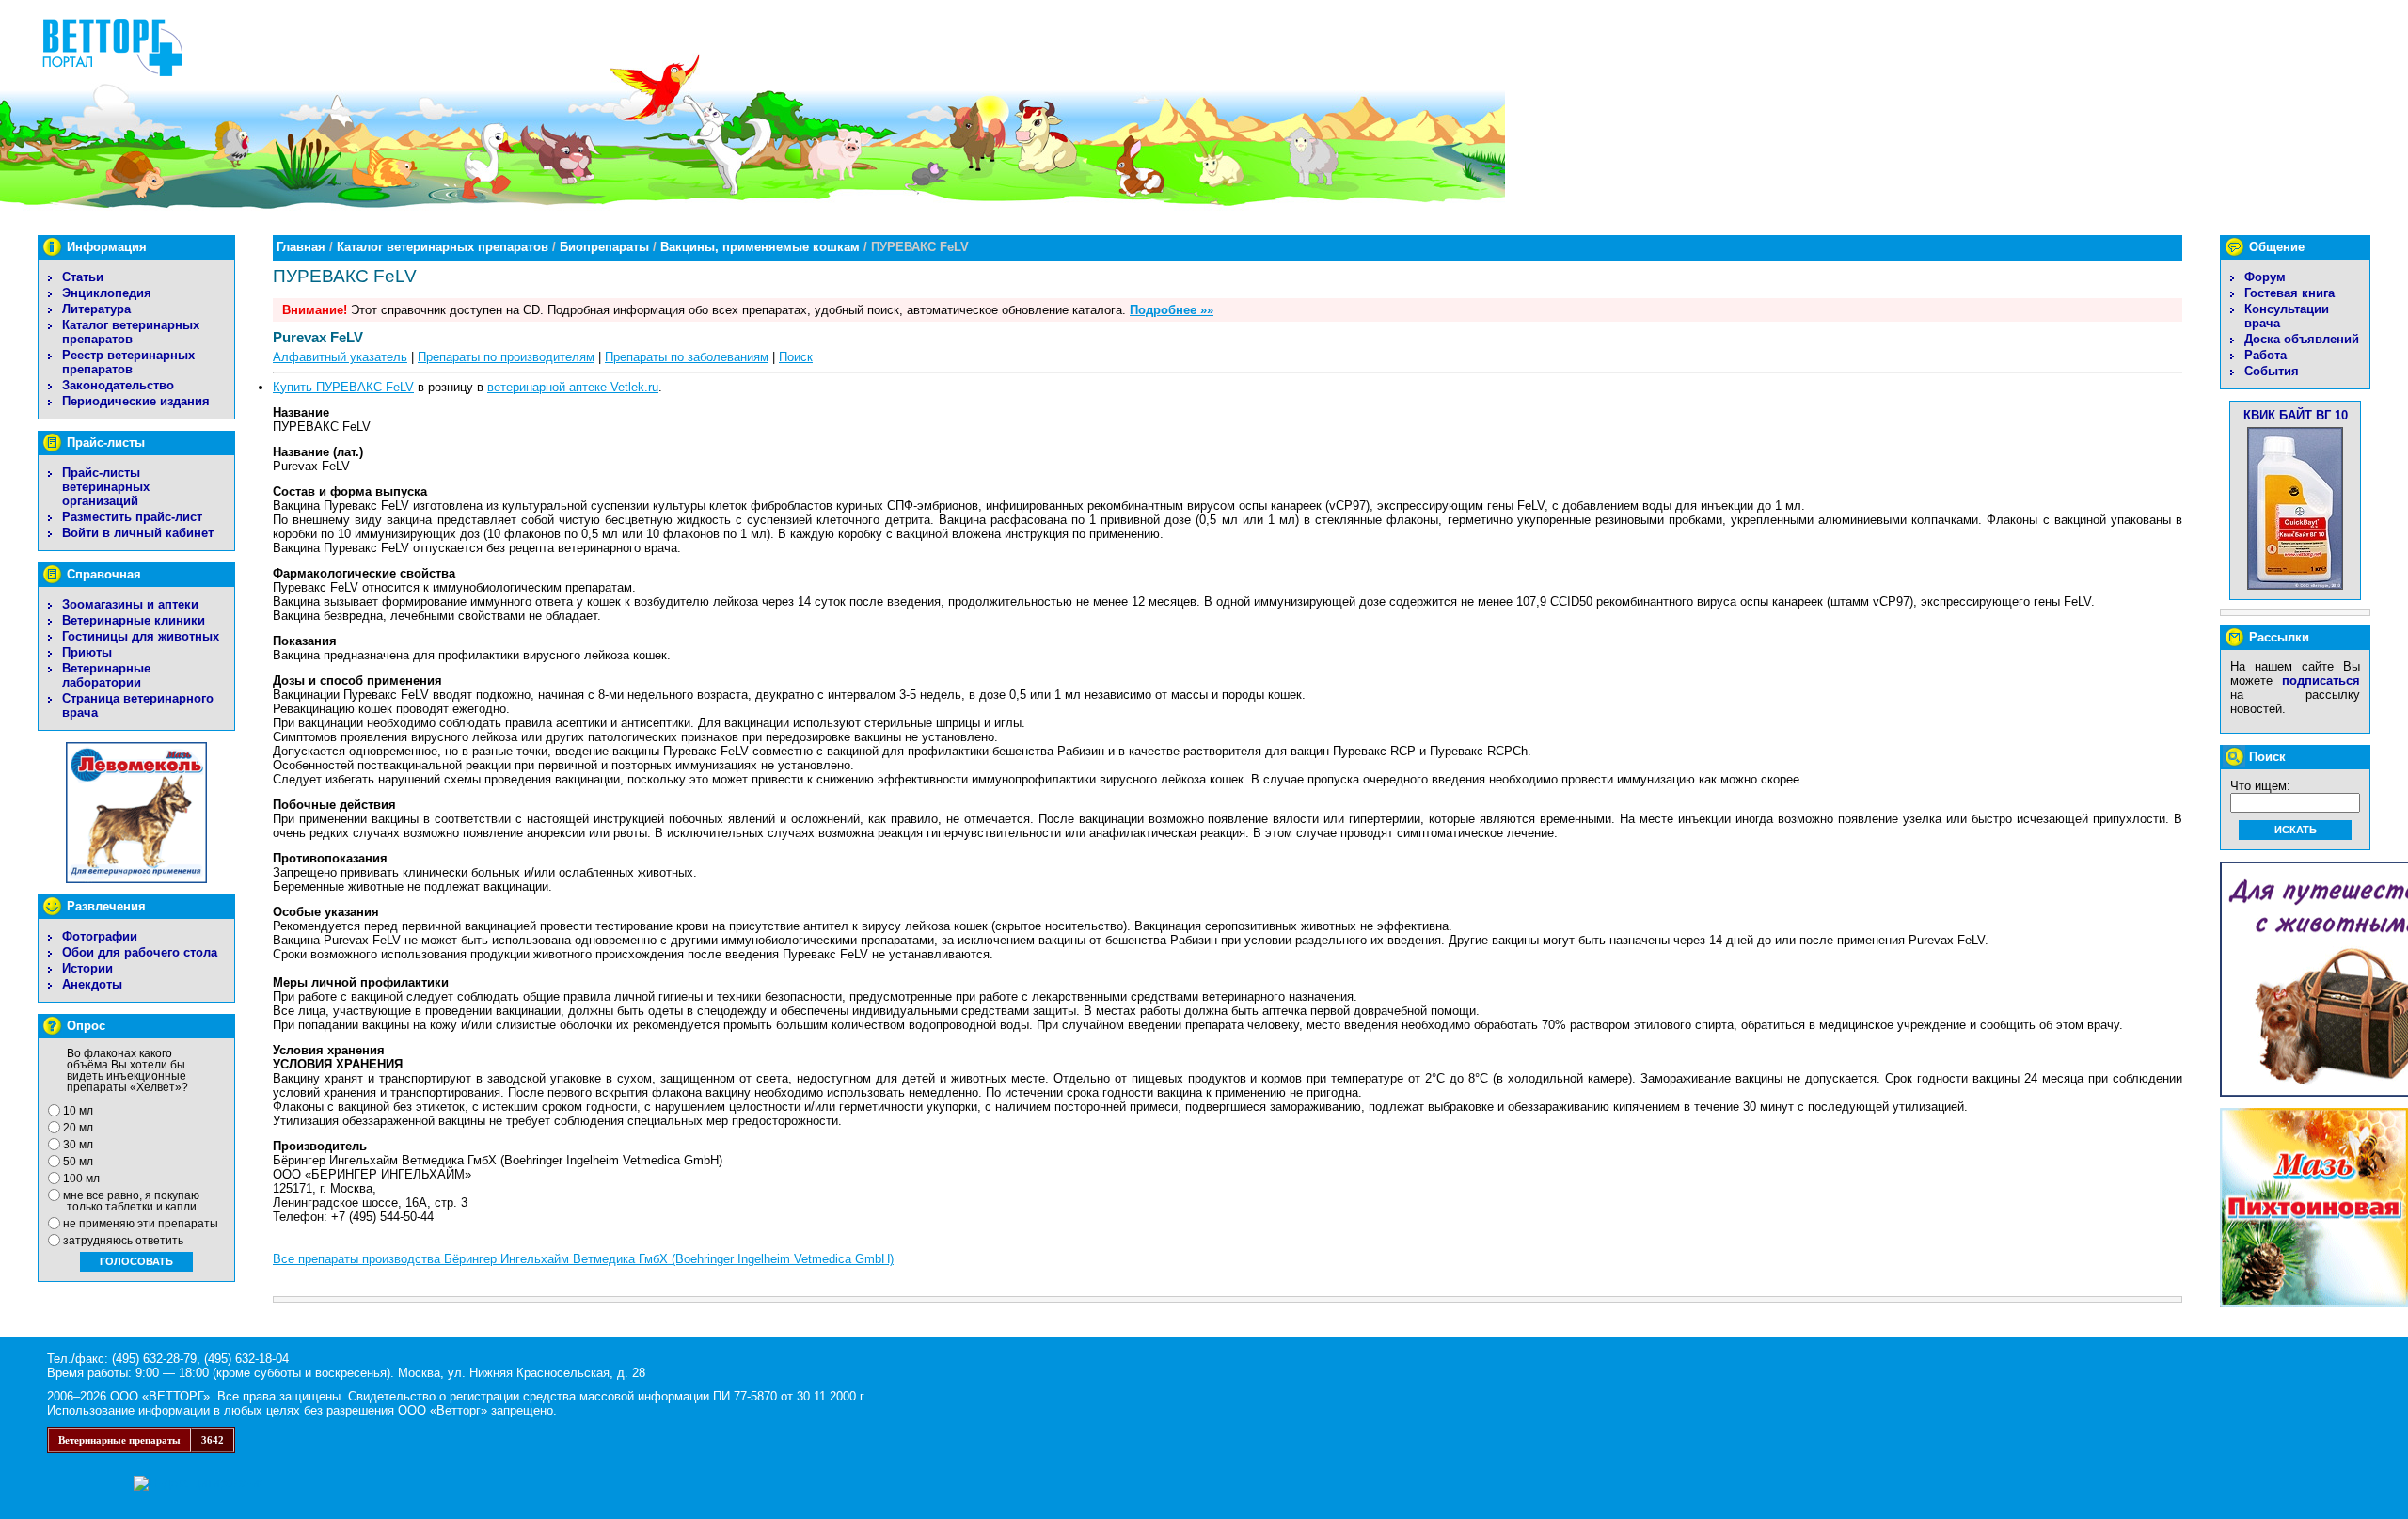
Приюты (87, 652)
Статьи (83, 277)
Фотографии (100, 936)
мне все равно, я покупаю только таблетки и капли (131, 1201)
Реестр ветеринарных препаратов (128, 362)
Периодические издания (136, 401)
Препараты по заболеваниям (687, 357)
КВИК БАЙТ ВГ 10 (2296, 415)
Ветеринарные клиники (134, 620)
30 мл (78, 1145)
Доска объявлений (2302, 339)
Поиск (796, 357)
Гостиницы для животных (141, 636)
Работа (2265, 355)
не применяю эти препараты (141, 1224)
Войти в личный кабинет (138, 533)
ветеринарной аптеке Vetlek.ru (573, 387)
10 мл (78, 1111)
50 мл (78, 1162)
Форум (2265, 277)
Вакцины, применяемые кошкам (760, 247)
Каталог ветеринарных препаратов (131, 332)
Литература (96, 309)
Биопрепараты (604, 247)
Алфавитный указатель (340, 357)
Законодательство (118, 385)
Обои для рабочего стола (140, 952)
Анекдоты (92, 984)
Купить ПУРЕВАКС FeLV (343, 387)
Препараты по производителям (506, 357)
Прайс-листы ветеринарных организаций (106, 487)
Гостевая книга (2289, 293)
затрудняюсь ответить (123, 1241)
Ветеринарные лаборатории (106, 675)
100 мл (81, 1179)
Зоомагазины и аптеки (130, 604)
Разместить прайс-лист (132, 517)
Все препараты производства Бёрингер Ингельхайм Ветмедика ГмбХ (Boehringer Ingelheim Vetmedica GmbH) (583, 1259)
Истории (87, 968)
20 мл (78, 1128)
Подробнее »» (1172, 310)
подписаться (2321, 680)
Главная (301, 247)
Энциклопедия (107, 293)
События (2272, 371)
